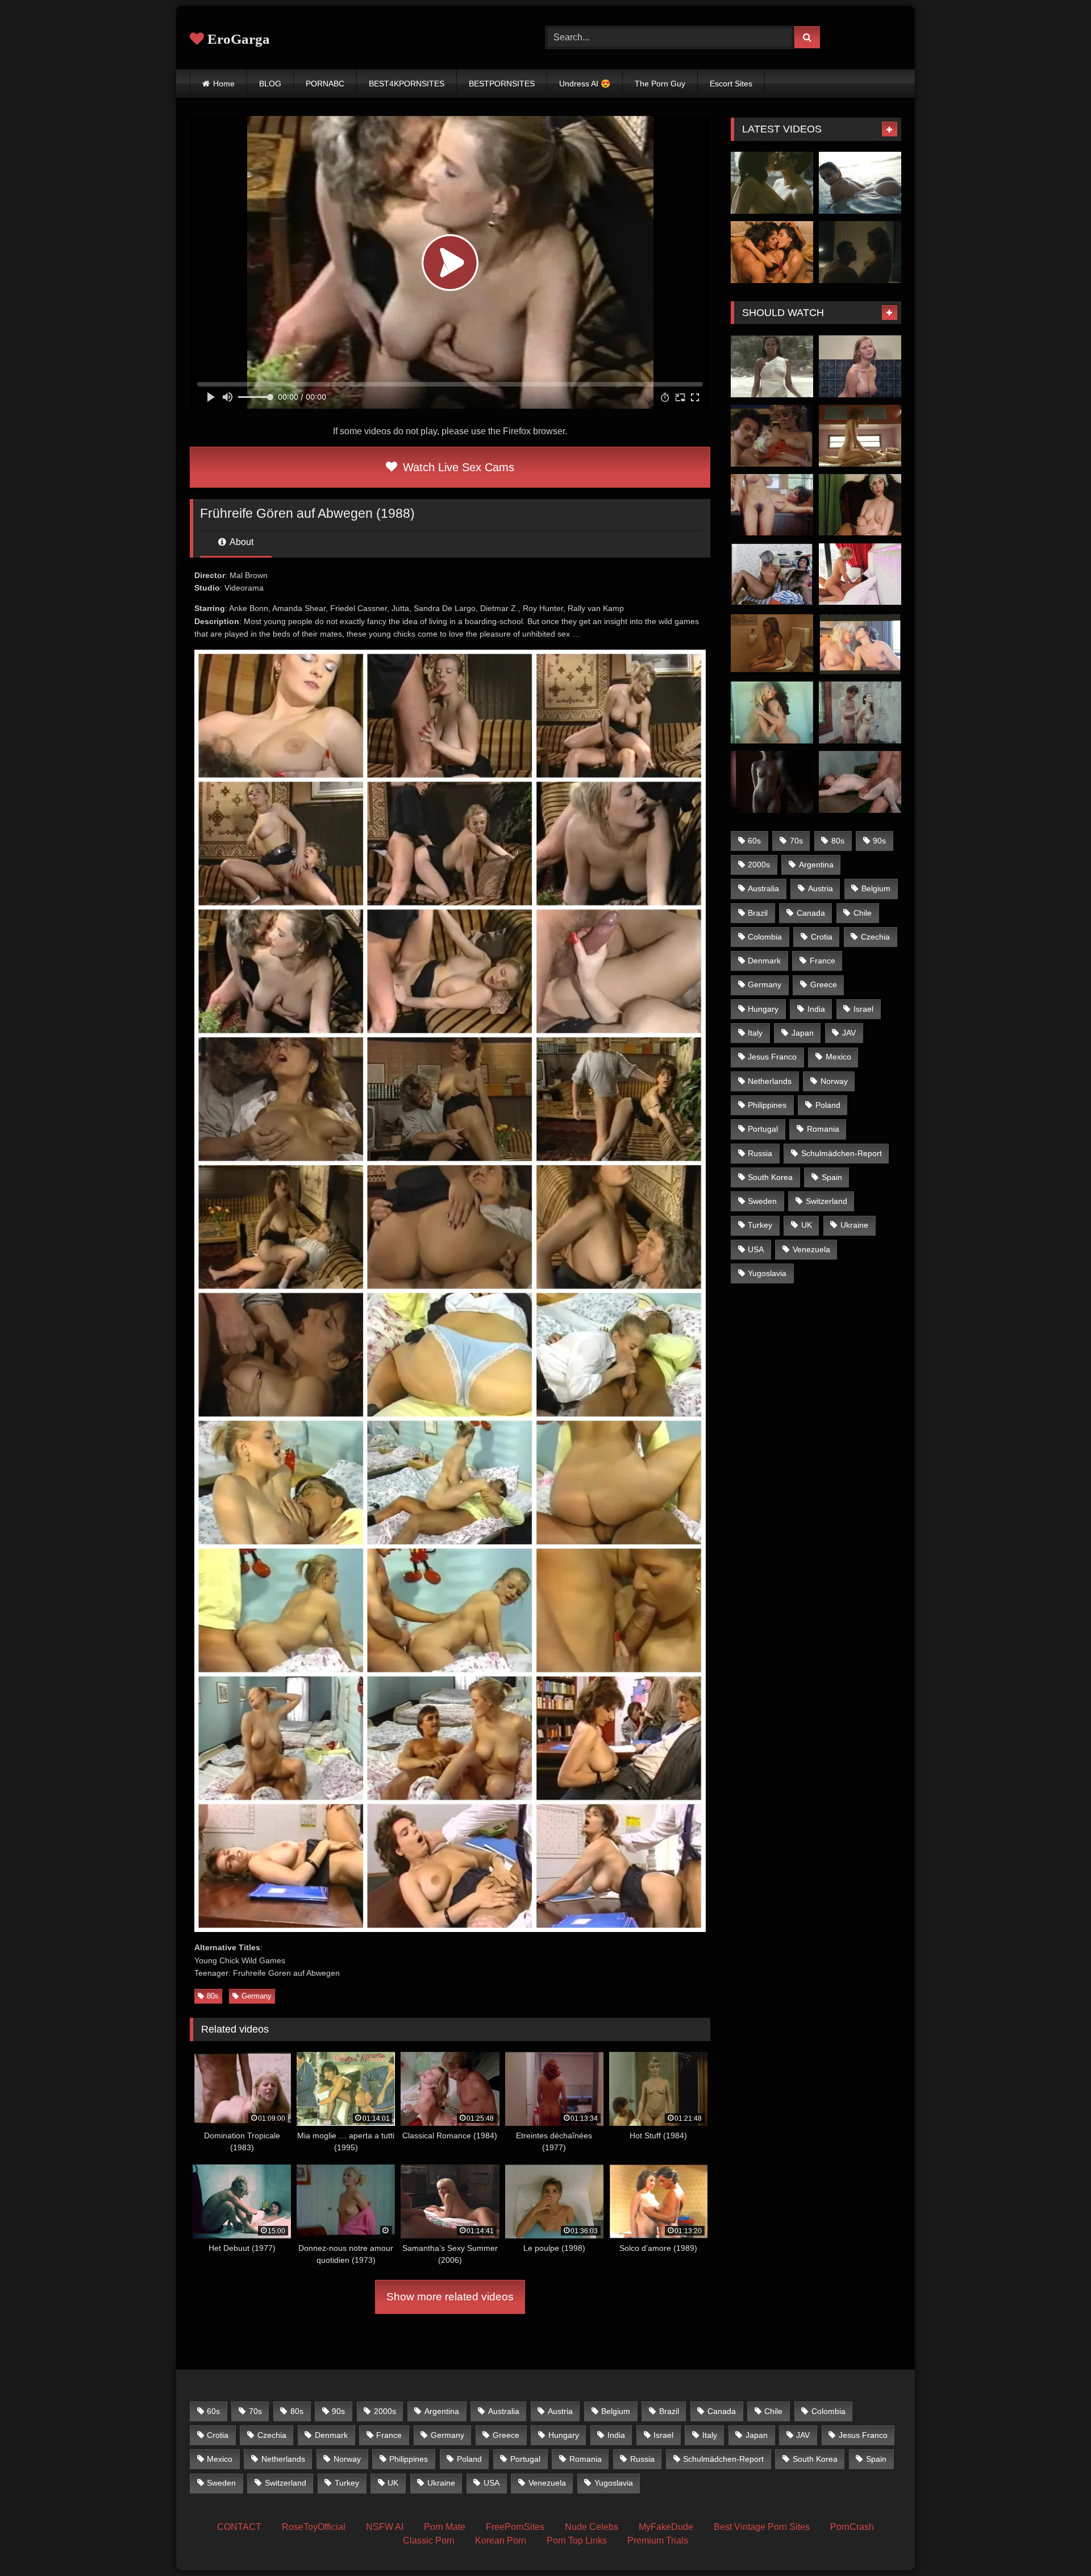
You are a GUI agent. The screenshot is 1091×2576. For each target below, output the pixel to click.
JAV (849, 1033)
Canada (811, 913)
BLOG (270, 84)
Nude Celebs (592, 2527)
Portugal (763, 1129)
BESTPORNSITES (502, 84)
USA (756, 1249)
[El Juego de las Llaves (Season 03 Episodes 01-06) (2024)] (772, 252)
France (823, 961)
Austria (821, 888)
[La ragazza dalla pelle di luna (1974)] (772, 366)
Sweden (762, 1201)
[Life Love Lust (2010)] (860, 574)
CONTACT (239, 2527)
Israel (863, 1009)
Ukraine (854, 1225)
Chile (863, 913)
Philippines (767, 1105)
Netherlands (770, 1081)
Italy (755, 1033)
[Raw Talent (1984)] (772, 436)
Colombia (765, 937)
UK (807, 1225)
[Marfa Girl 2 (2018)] (860, 436)
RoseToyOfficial (314, 2527)
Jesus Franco (772, 1057)
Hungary (763, 1009)
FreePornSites (515, 2527)
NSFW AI (385, 2527)
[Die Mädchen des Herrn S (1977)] (772, 712)
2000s (759, 865)
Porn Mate (445, 2527)
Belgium (876, 888)
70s (796, 841)
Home (224, 84)
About (241, 542)
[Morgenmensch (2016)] (772, 643)
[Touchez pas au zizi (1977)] (860, 366)
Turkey (760, 1225)
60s (754, 841)
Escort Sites (731, 84)
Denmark (764, 961)
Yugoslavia (767, 1273)
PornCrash (852, 2527)
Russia (760, 1153)
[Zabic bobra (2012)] (772, 782)
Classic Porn (429, 2540)
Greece (824, 984)
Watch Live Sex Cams (457, 467)
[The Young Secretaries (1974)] (860, 782)
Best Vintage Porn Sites (762, 2527)
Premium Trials (658, 2540)
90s (879, 841)
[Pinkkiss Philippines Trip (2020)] (860, 183)
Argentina (816, 865)
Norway (834, 1081)
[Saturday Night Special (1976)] (772, 574)
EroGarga (237, 39)
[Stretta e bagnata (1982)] (860, 643)
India (816, 1009)
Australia (763, 888)
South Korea (770, 1177)
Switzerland (826, 1201)
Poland (828, 1105)
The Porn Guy (660, 84)
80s (213, 1996)
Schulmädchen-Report (842, 1153)
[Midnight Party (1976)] (860, 505)
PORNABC (325, 84)
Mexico (838, 1057)
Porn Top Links (577, 2540)
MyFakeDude (666, 2527)
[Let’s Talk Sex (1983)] (772, 505)
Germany (257, 1996)
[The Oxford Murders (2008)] (772, 183)
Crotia (822, 937)
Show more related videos (450, 2297)
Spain (832, 1177)
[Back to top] (1056, 2542)
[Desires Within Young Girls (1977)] (860, 712)
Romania (823, 1129)
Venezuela (811, 1249)
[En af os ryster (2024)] (860, 252)
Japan (803, 1033)
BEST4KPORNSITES (407, 84)
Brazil (758, 913)
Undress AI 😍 (585, 84)
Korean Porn (501, 2540)
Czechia (875, 937)
